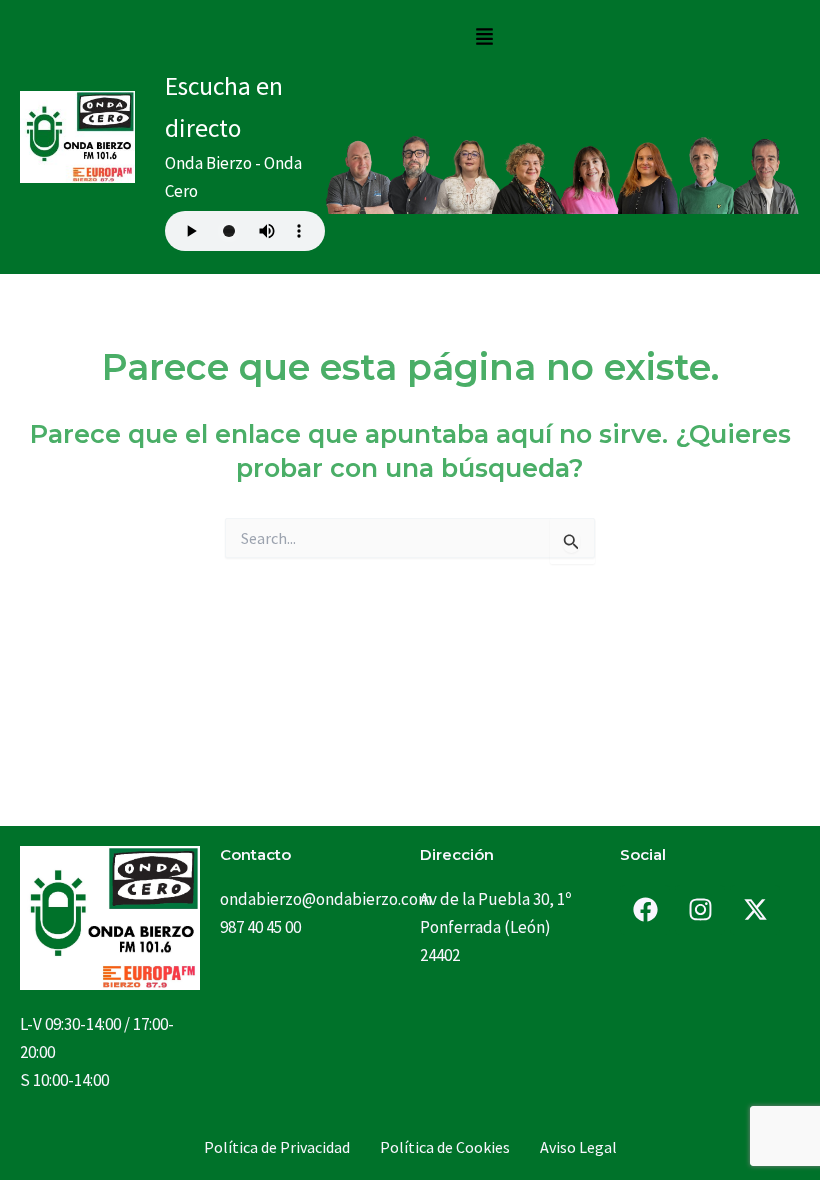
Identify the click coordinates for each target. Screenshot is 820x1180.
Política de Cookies (445, 1147)
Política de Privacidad (277, 1147)
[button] (484, 37)
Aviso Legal (578, 1147)
